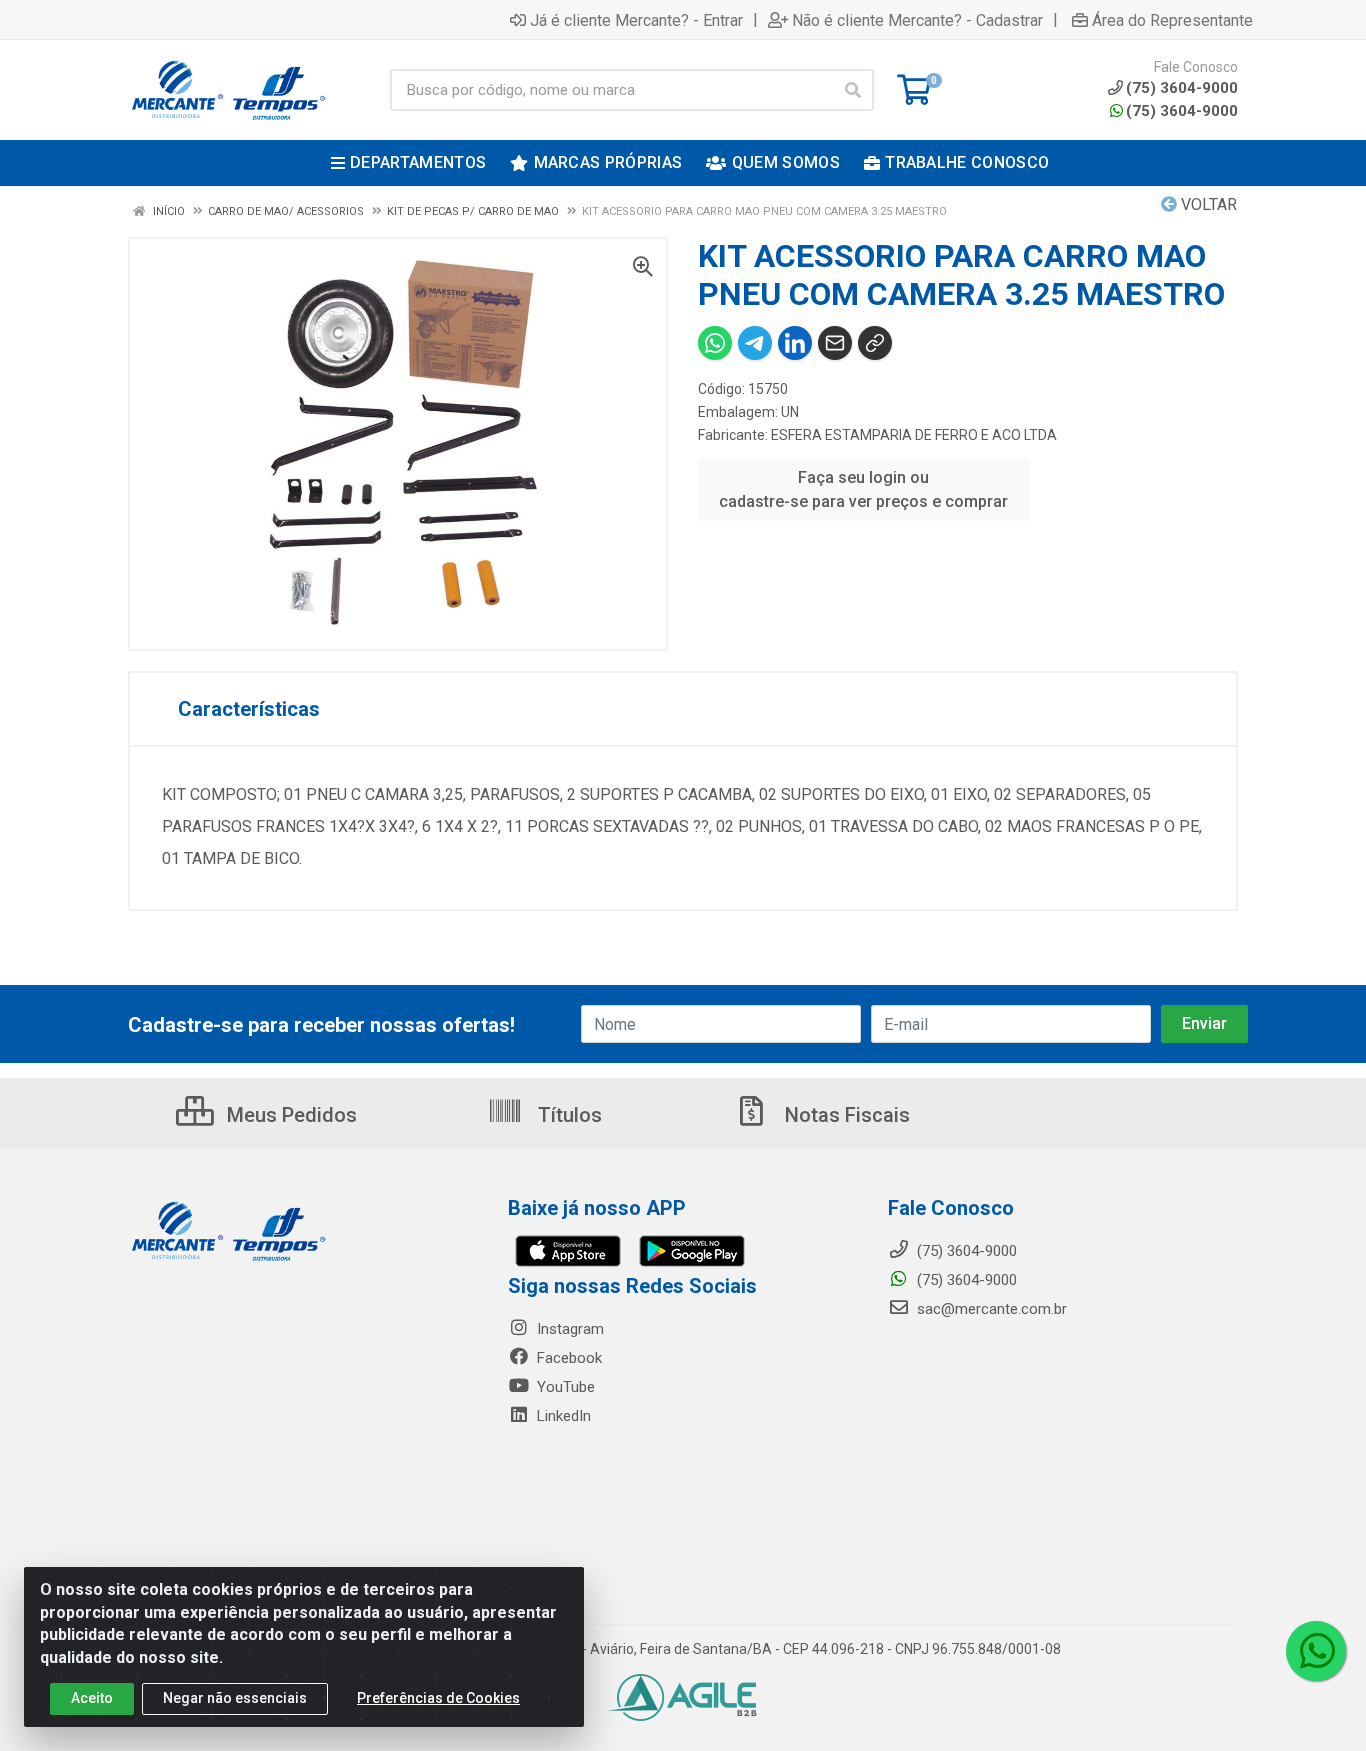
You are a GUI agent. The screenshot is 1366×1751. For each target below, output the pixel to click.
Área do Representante (1172, 20)
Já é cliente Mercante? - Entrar (636, 20)
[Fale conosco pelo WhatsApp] (1316, 1651)
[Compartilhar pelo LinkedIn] (795, 343)
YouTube (564, 1387)
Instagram (568, 1329)
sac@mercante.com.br (990, 1309)
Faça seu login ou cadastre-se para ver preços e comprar (863, 489)
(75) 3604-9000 (1182, 111)
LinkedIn (562, 1416)
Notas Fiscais (845, 1115)
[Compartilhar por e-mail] (835, 343)
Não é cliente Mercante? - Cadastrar (917, 20)
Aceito (92, 1698)
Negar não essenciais (235, 1698)
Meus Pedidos (289, 1115)
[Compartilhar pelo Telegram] (755, 343)
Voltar (1207, 204)
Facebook (567, 1358)
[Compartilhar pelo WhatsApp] (715, 343)
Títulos (567, 1115)
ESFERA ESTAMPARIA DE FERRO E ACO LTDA (914, 435)
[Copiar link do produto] (875, 343)
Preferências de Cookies (438, 1698)
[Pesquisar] (853, 90)
